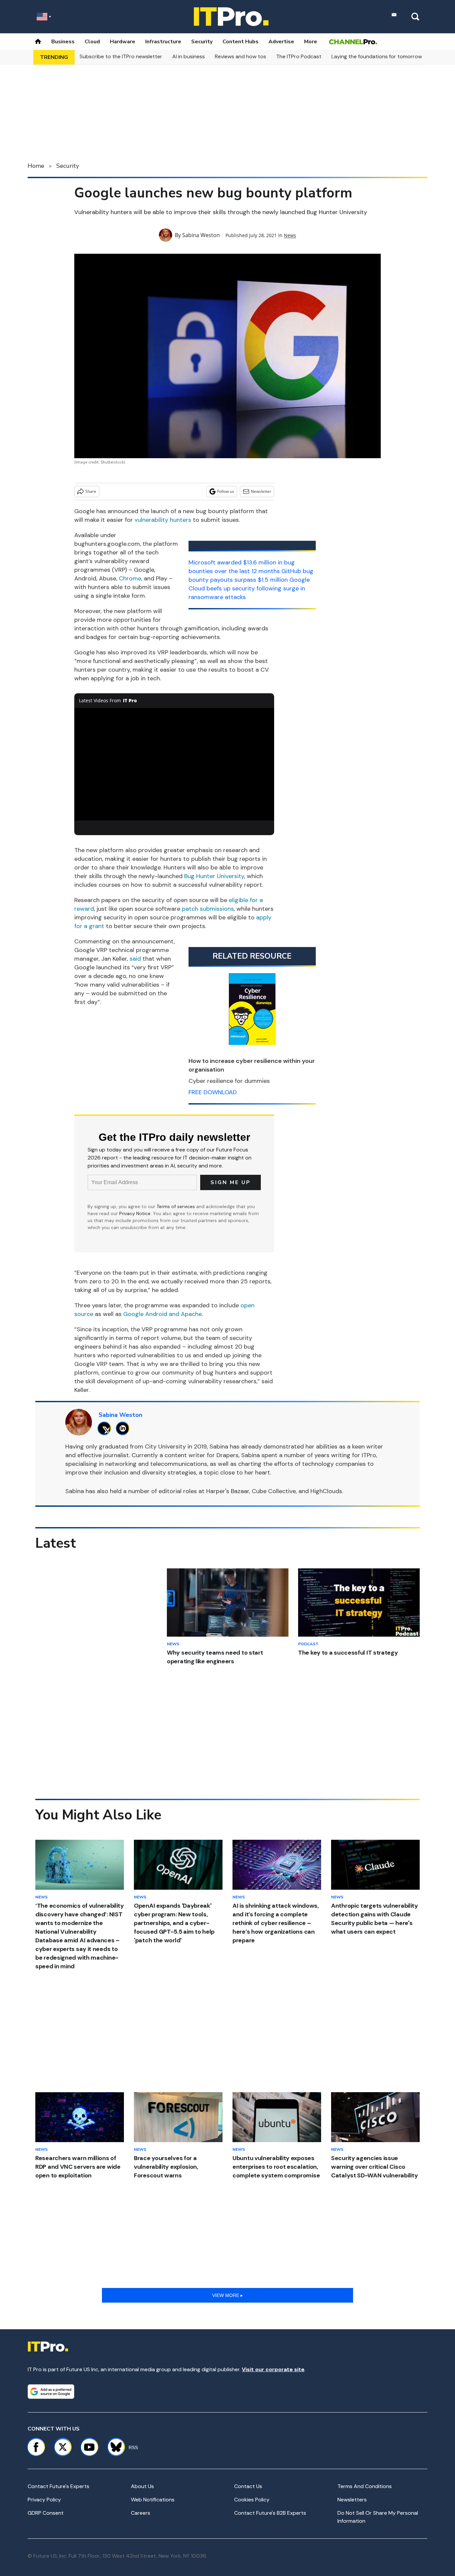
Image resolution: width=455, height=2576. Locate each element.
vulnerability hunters (163, 520)
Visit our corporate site (273, 2369)
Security (202, 42)
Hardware (123, 42)
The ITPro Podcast (299, 56)
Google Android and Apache (163, 1314)
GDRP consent (46, 2513)
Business (63, 42)
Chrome (130, 578)
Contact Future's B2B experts (270, 2513)
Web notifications (153, 2500)
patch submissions (208, 909)
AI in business (189, 56)
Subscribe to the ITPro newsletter (121, 56)
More (311, 42)
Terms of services (176, 1206)
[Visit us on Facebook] (36, 2447)
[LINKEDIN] (124, 1428)
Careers (141, 2513)
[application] (174, 764)
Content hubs (240, 42)
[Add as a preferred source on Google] (51, 2392)
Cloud (92, 42)
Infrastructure (163, 42)
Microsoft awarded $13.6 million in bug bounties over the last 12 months (242, 567)
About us (142, 2486)
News (290, 235)
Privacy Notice (135, 1213)
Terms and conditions (365, 2486)
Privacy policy (44, 2500)
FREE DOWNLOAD (213, 1092)
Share (91, 491)
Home (36, 166)
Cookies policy (252, 2500)
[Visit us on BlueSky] (113, 2447)
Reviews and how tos (240, 56)
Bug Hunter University (214, 876)
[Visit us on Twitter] (63, 2447)
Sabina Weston (201, 235)
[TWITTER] (106, 1428)
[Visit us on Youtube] (89, 2447)
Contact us (248, 2486)
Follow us (226, 491)
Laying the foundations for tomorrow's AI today (390, 56)
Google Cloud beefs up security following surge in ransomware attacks (249, 588)
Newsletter (261, 491)
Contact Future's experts (58, 2486)
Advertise (281, 42)
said (135, 959)
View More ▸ (227, 2295)
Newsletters (352, 2500)
